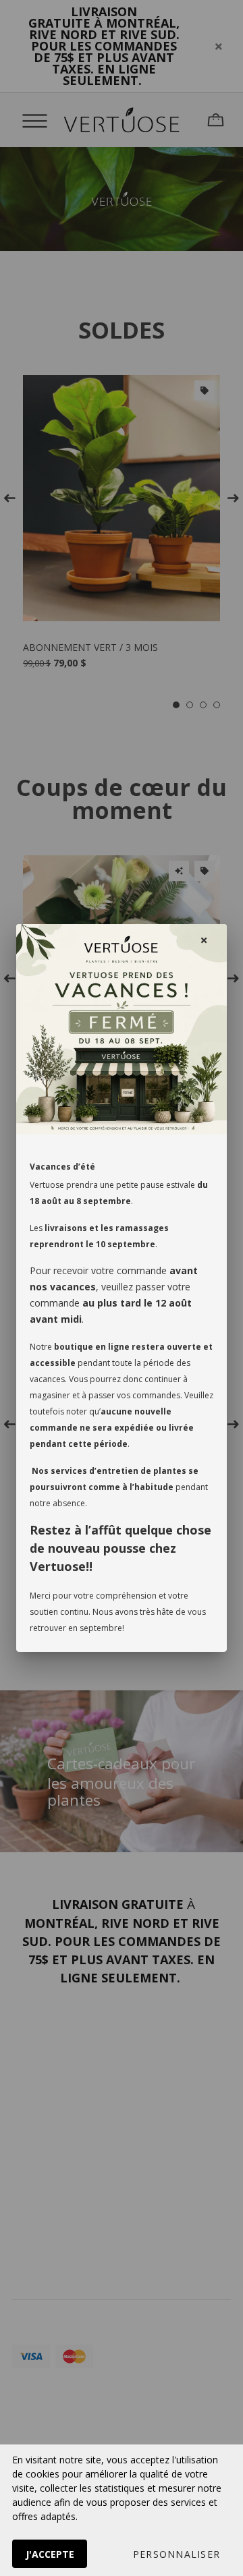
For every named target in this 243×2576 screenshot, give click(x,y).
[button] (177, 2554)
